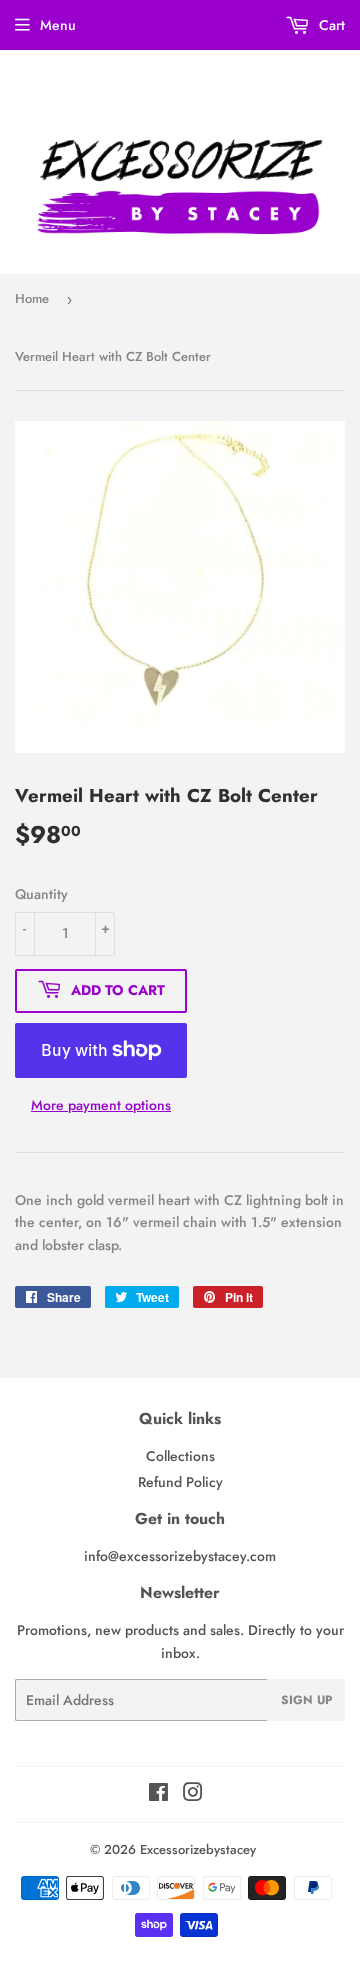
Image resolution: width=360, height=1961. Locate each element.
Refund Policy (180, 1482)
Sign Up (306, 1700)
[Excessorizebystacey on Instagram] (193, 1795)
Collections (180, 1456)
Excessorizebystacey (198, 1849)
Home (32, 298)
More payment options (101, 1105)
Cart (330, 25)
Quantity (41, 894)
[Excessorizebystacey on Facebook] (158, 1795)
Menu (58, 25)
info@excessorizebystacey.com (180, 1556)
